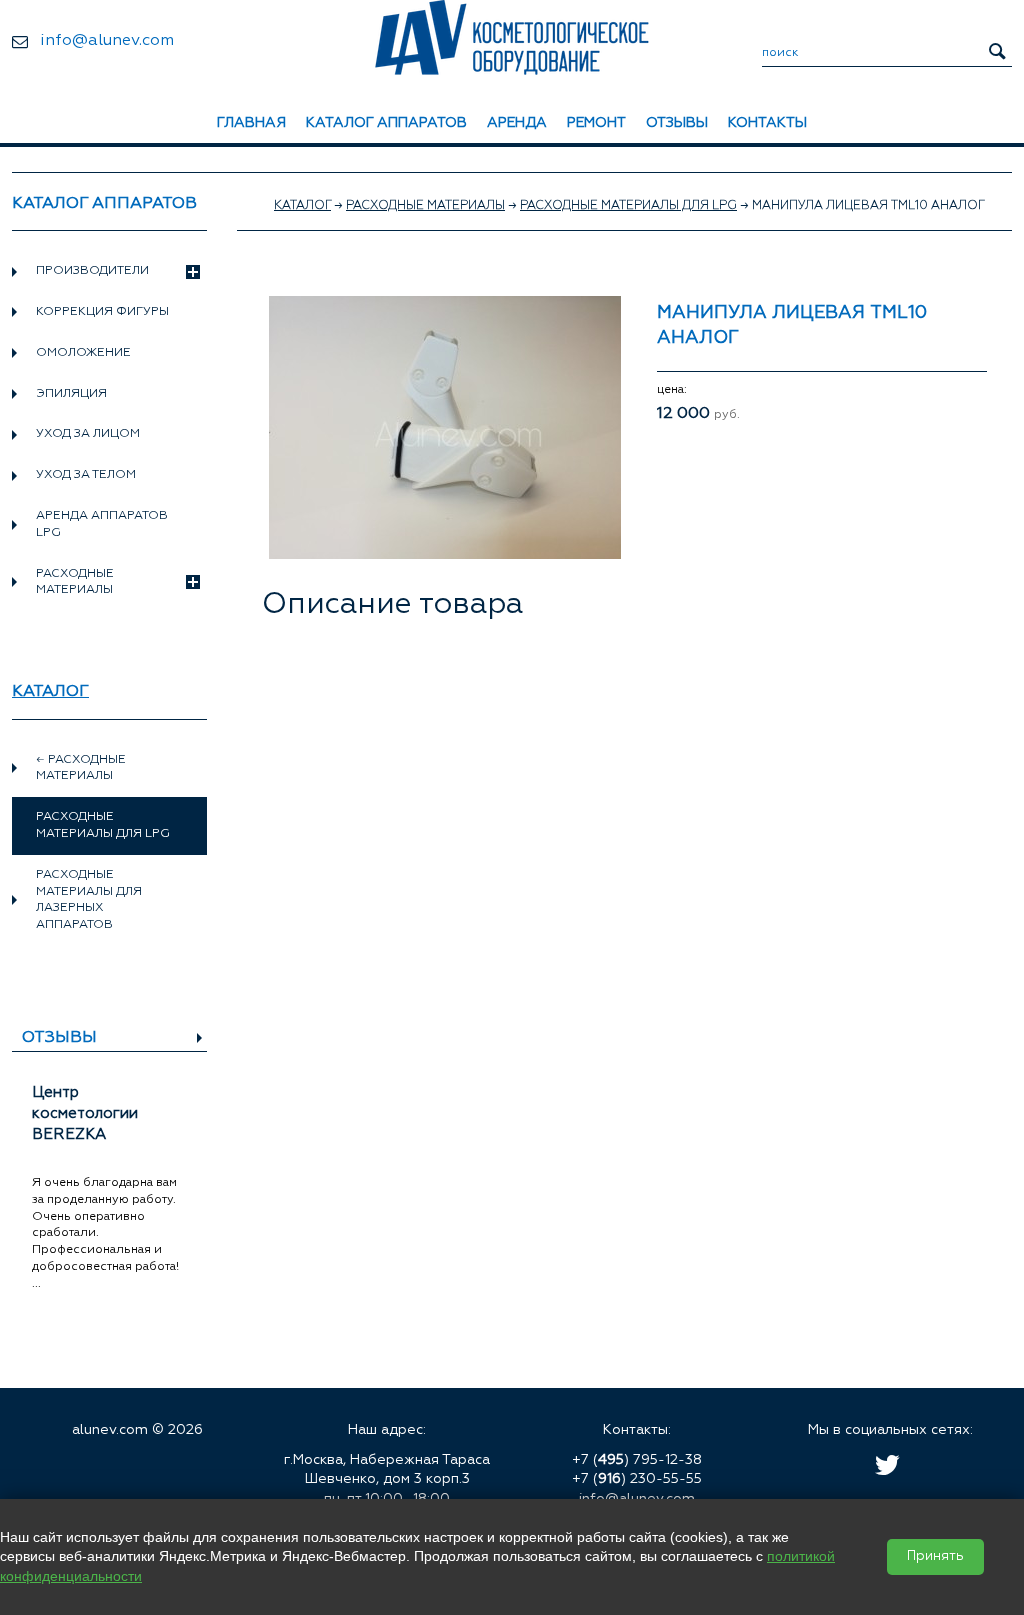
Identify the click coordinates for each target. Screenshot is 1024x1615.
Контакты (767, 123)
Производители (92, 271)
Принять (935, 1556)
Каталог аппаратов (386, 123)
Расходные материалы (75, 582)
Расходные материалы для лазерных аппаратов (89, 900)
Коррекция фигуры (102, 312)
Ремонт (596, 123)
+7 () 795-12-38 (637, 1460)
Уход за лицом (88, 434)
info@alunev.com (107, 41)
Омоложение (83, 353)
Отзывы (677, 123)
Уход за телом (86, 475)
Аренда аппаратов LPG (102, 524)
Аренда (517, 123)
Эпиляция (71, 394)
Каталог (50, 692)
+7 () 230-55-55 (637, 1479)
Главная (251, 123)
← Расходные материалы (81, 768)
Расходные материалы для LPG (628, 206)
